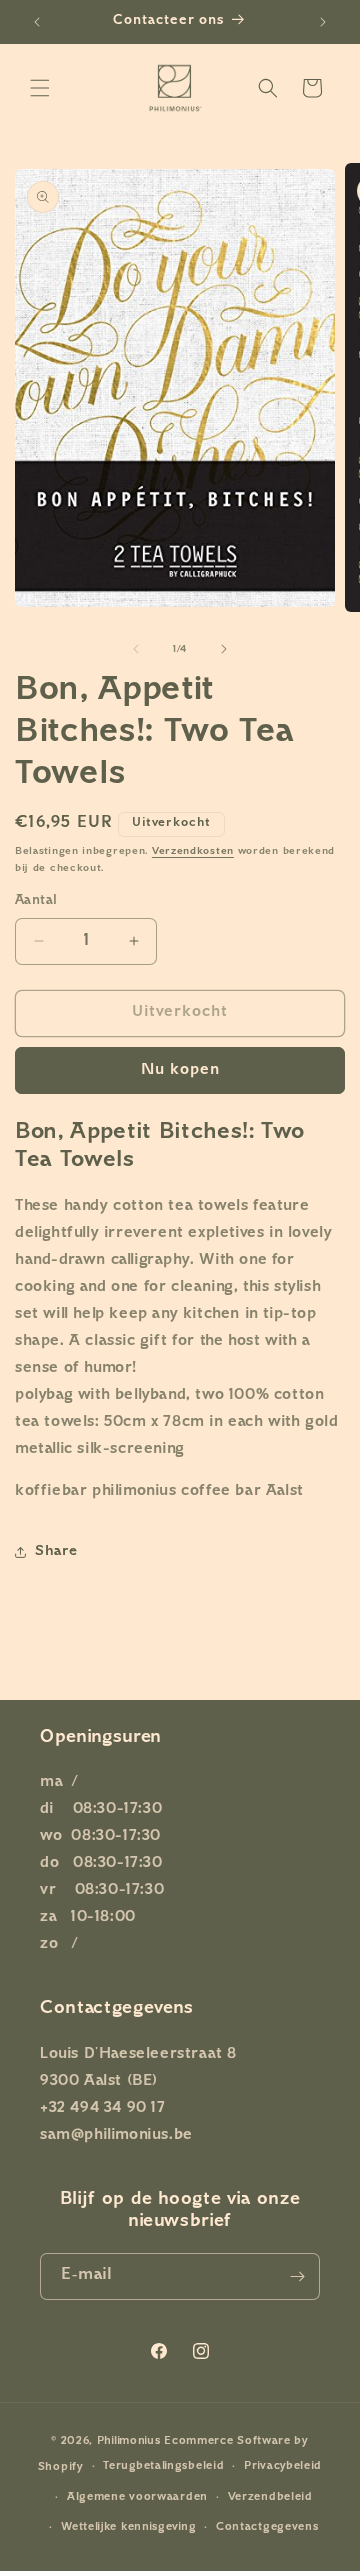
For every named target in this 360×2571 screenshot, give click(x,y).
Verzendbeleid (270, 2497)
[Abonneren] (297, 2276)
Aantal (36, 901)
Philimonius (129, 2441)
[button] (40, 88)
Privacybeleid (283, 2466)
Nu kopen (180, 1070)
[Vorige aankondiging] (37, 22)
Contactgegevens (267, 2527)
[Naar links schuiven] (136, 649)
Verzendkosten (193, 851)
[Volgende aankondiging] (323, 22)
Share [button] (56, 1551)
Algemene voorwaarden (137, 2497)
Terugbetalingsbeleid (163, 2466)
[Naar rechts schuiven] (224, 649)
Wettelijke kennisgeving (128, 2527)
